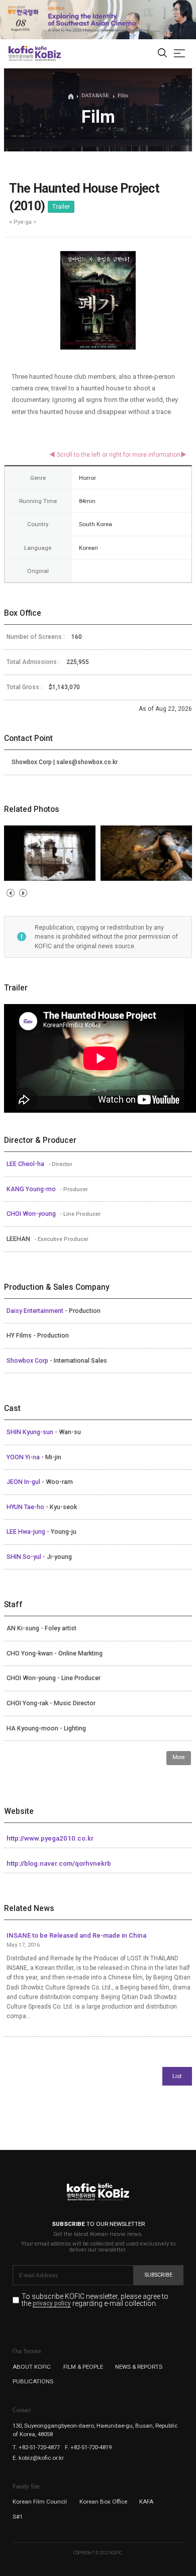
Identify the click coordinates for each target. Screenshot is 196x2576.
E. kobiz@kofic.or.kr (38, 2458)
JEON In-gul (24, 1482)
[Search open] (162, 54)
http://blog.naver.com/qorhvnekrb (59, 1863)
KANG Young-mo (32, 1189)
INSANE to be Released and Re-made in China (76, 1935)
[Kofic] (21, 53)
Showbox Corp (28, 1361)
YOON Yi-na (24, 1457)
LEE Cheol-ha (26, 1164)
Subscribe (159, 2275)
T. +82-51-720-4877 (36, 2447)
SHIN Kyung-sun (31, 1432)
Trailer (61, 207)
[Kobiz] (47, 53)
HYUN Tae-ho (26, 1507)
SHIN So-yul (25, 1557)
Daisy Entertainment (36, 1311)
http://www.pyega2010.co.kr (50, 1838)
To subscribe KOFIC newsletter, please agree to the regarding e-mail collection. (95, 2300)
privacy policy (52, 2304)
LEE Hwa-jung (27, 1532)
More (179, 1757)
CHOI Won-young (32, 1214)
